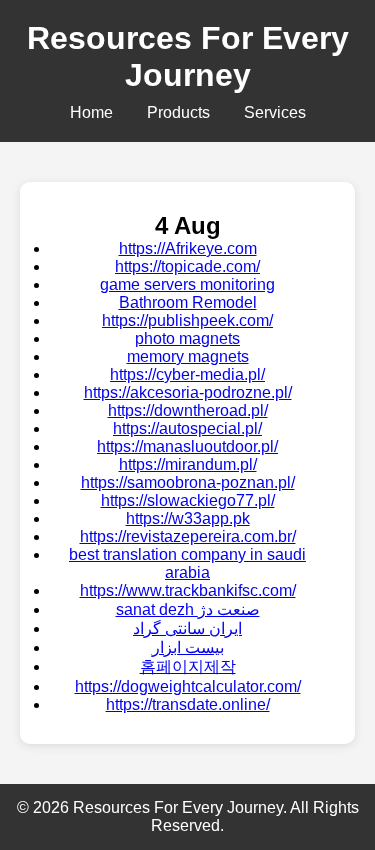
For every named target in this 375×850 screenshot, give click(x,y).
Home (91, 112)
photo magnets (187, 338)
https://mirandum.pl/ (188, 464)
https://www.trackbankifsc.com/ (188, 590)
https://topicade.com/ (187, 266)
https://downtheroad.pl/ (188, 410)
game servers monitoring (187, 284)
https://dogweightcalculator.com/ (188, 686)
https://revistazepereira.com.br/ (188, 536)
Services (275, 112)
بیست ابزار (188, 647)
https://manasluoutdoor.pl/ (187, 446)
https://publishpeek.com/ (187, 320)
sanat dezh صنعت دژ (188, 609)
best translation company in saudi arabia (187, 563)
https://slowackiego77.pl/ (188, 500)
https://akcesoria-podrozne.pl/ (188, 392)
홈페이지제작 (188, 666)
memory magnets (188, 356)
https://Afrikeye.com (188, 248)
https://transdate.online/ (188, 704)
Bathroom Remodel (188, 302)
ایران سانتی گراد (187, 628)
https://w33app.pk (188, 518)
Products (178, 112)
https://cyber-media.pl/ (187, 374)
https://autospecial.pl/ (187, 428)
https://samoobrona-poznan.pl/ (188, 482)
